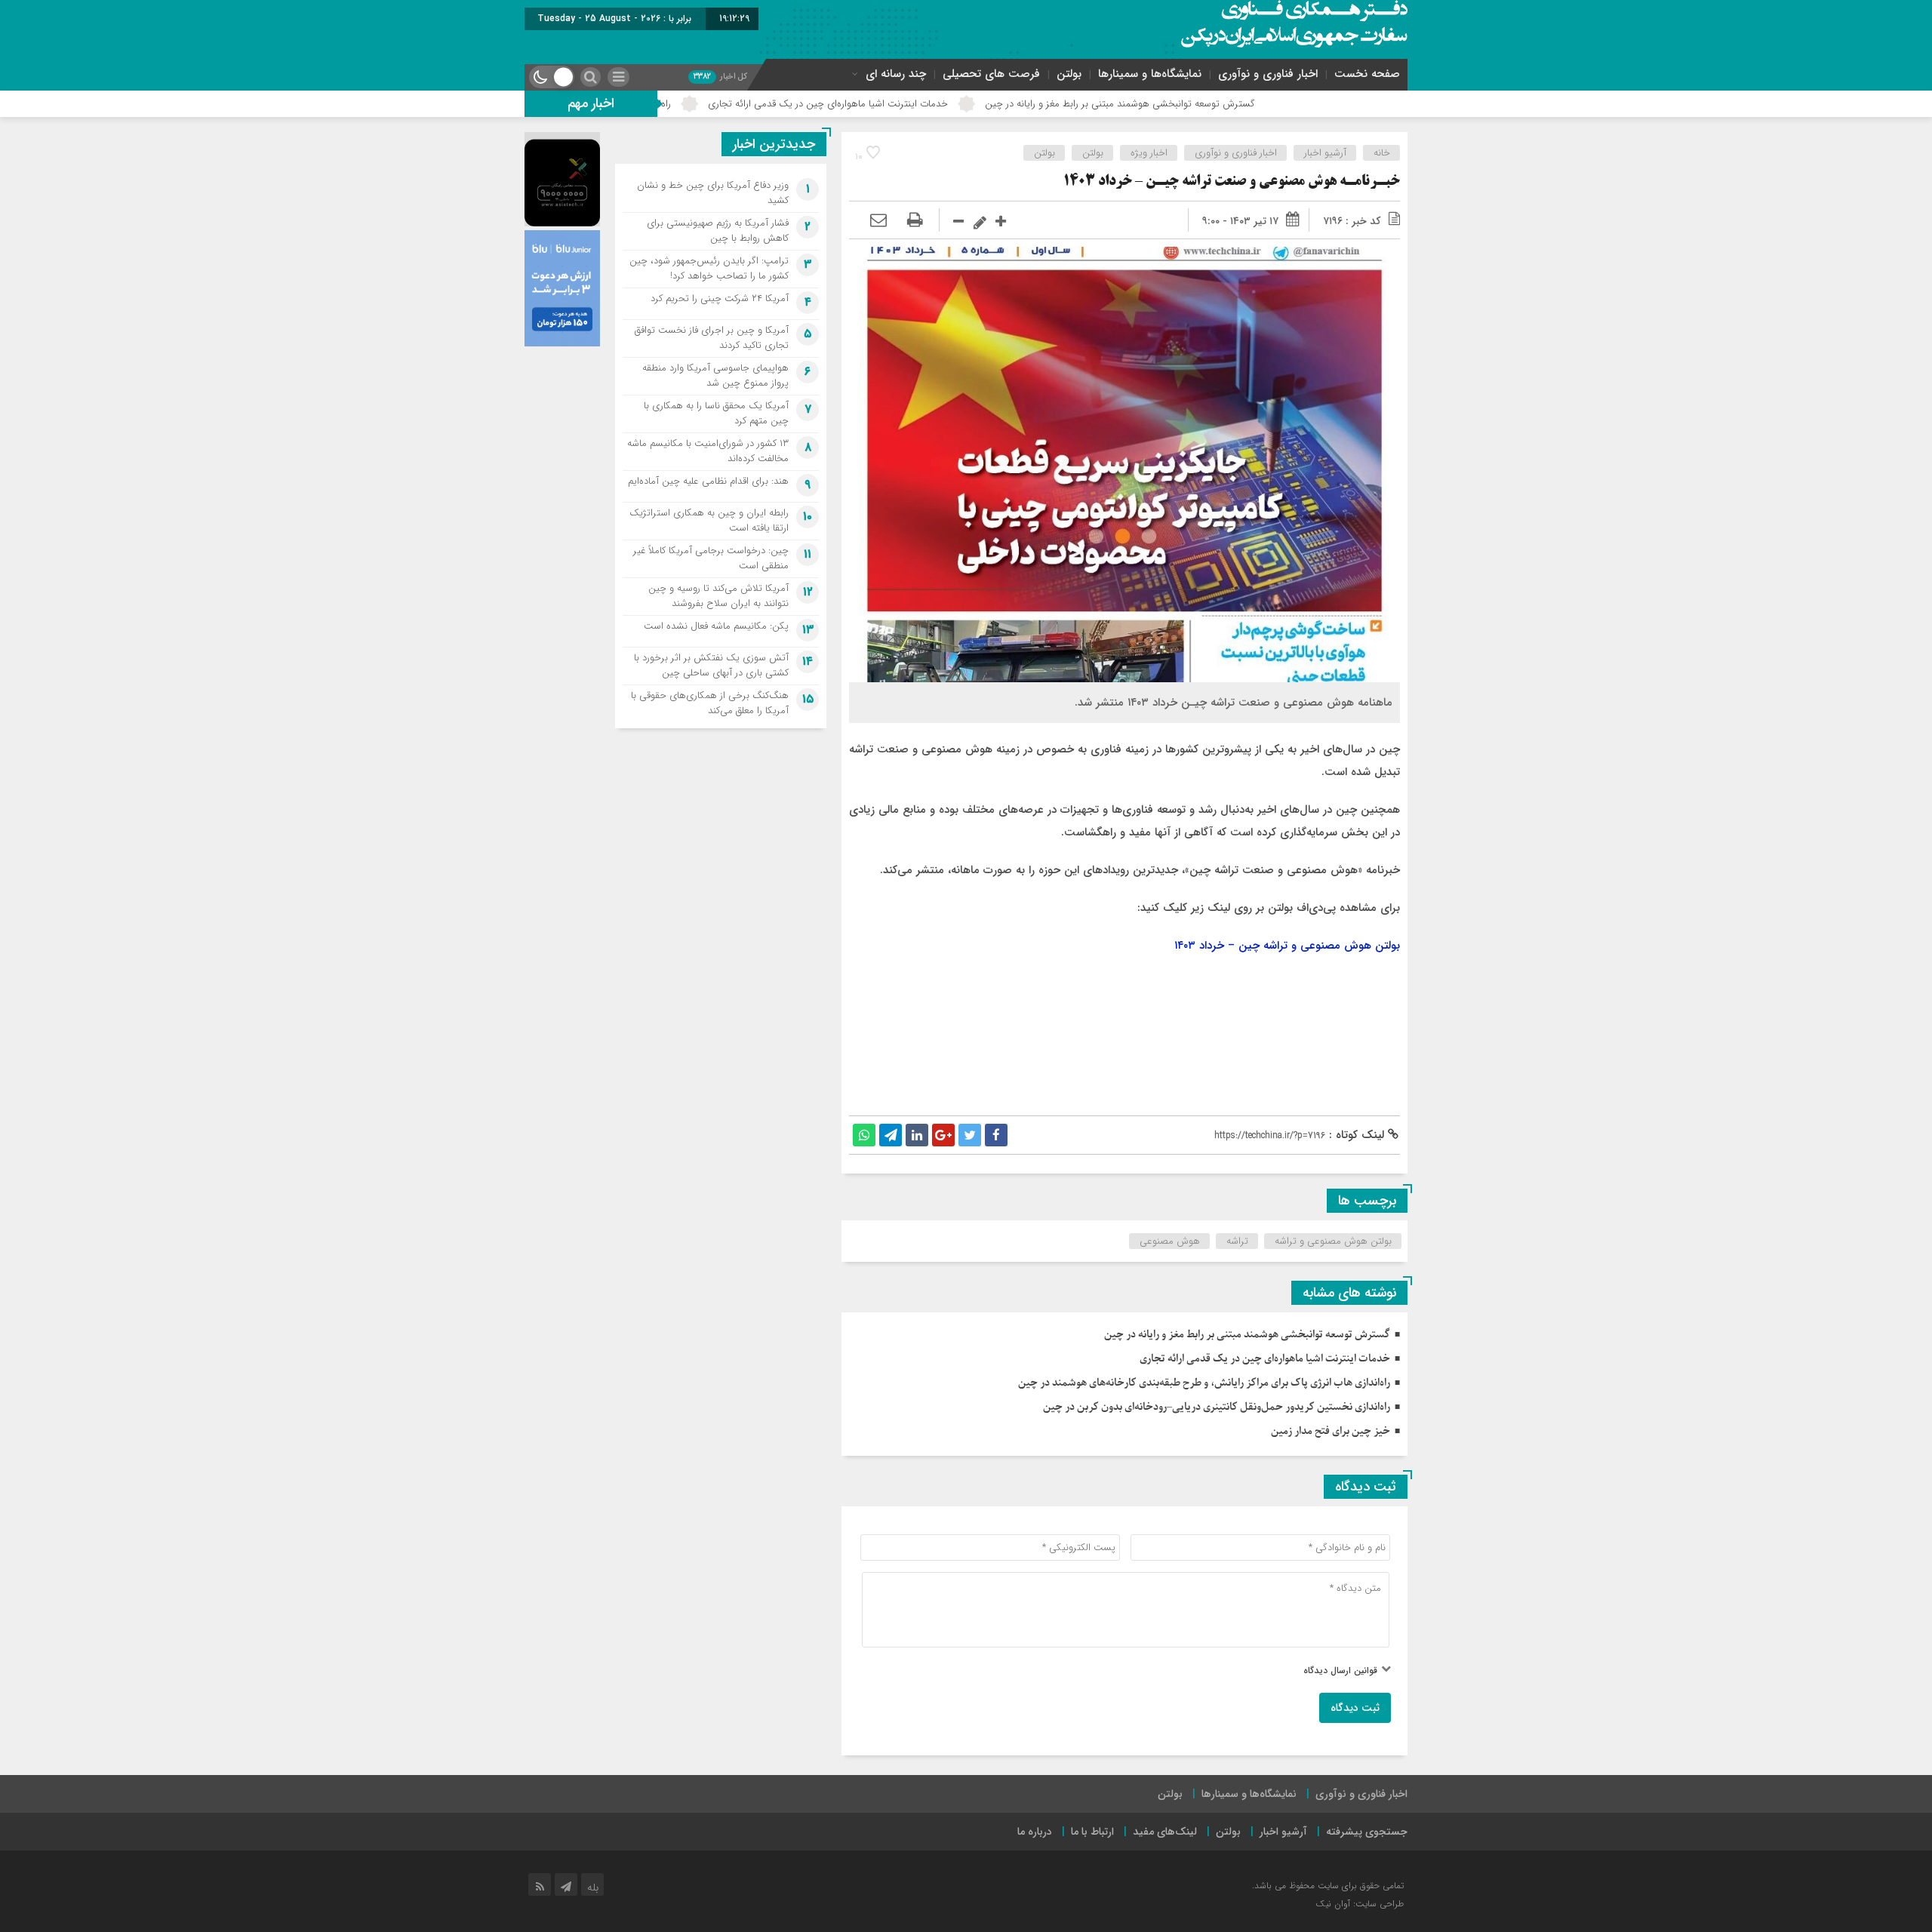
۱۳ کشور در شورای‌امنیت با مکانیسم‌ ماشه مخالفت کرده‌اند (708, 451)
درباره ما (1035, 1832)
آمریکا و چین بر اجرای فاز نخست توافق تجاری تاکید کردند (712, 338)
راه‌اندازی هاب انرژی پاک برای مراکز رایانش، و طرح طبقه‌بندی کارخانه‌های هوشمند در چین (1204, 1383)
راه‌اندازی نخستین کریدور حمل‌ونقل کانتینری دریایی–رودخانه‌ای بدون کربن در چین (1217, 1407)
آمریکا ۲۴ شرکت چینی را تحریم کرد (720, 298)
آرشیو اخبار (1325, 153)
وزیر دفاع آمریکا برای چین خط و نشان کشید (713, 193)
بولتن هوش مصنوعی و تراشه (1333, 1241)
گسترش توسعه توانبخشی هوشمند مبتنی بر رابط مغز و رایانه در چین (1236, 104)
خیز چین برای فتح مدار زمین (1331, 1431)
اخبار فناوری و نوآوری (1268, 74)
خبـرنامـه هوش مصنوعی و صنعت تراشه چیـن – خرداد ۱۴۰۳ (1232, 182)
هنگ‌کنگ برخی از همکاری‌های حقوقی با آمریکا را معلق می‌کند (710, 703)
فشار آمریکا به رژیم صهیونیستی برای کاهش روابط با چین (718, 231)
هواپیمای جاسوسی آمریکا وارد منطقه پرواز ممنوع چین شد (715, 375)
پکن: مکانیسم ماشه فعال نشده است (716, 626)
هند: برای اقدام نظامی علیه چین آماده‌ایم (708, 481)
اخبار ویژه (1149, 153)
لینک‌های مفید (1165, 1832)
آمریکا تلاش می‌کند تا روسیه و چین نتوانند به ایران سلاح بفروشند (718, 596)
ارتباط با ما (1092, 1832)
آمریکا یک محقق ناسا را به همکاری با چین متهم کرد (716, 413)
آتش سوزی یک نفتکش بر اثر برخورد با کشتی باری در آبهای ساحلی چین (711, 665)
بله (593, 1887)
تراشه (1237, 1241)
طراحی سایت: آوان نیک (1360, 1904)
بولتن (1069, 74)
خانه (1382, 153)
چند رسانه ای (896, 74)
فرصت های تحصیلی (991, 74)
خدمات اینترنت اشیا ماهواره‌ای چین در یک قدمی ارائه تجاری (944, 104)
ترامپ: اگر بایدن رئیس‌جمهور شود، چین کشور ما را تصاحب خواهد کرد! (709, 268)
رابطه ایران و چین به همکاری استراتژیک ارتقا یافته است (709, 520)
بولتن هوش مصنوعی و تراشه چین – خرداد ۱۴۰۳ (1287, 946)
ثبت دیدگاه (1355, 1708)
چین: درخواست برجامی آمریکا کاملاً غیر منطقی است (711, 558)
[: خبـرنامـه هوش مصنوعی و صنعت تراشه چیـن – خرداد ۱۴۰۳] (878, 221)
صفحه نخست (1367, 74)
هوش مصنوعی (1170, 1241)
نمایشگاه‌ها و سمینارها (1150, 74)
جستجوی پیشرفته (1367, 1832)
